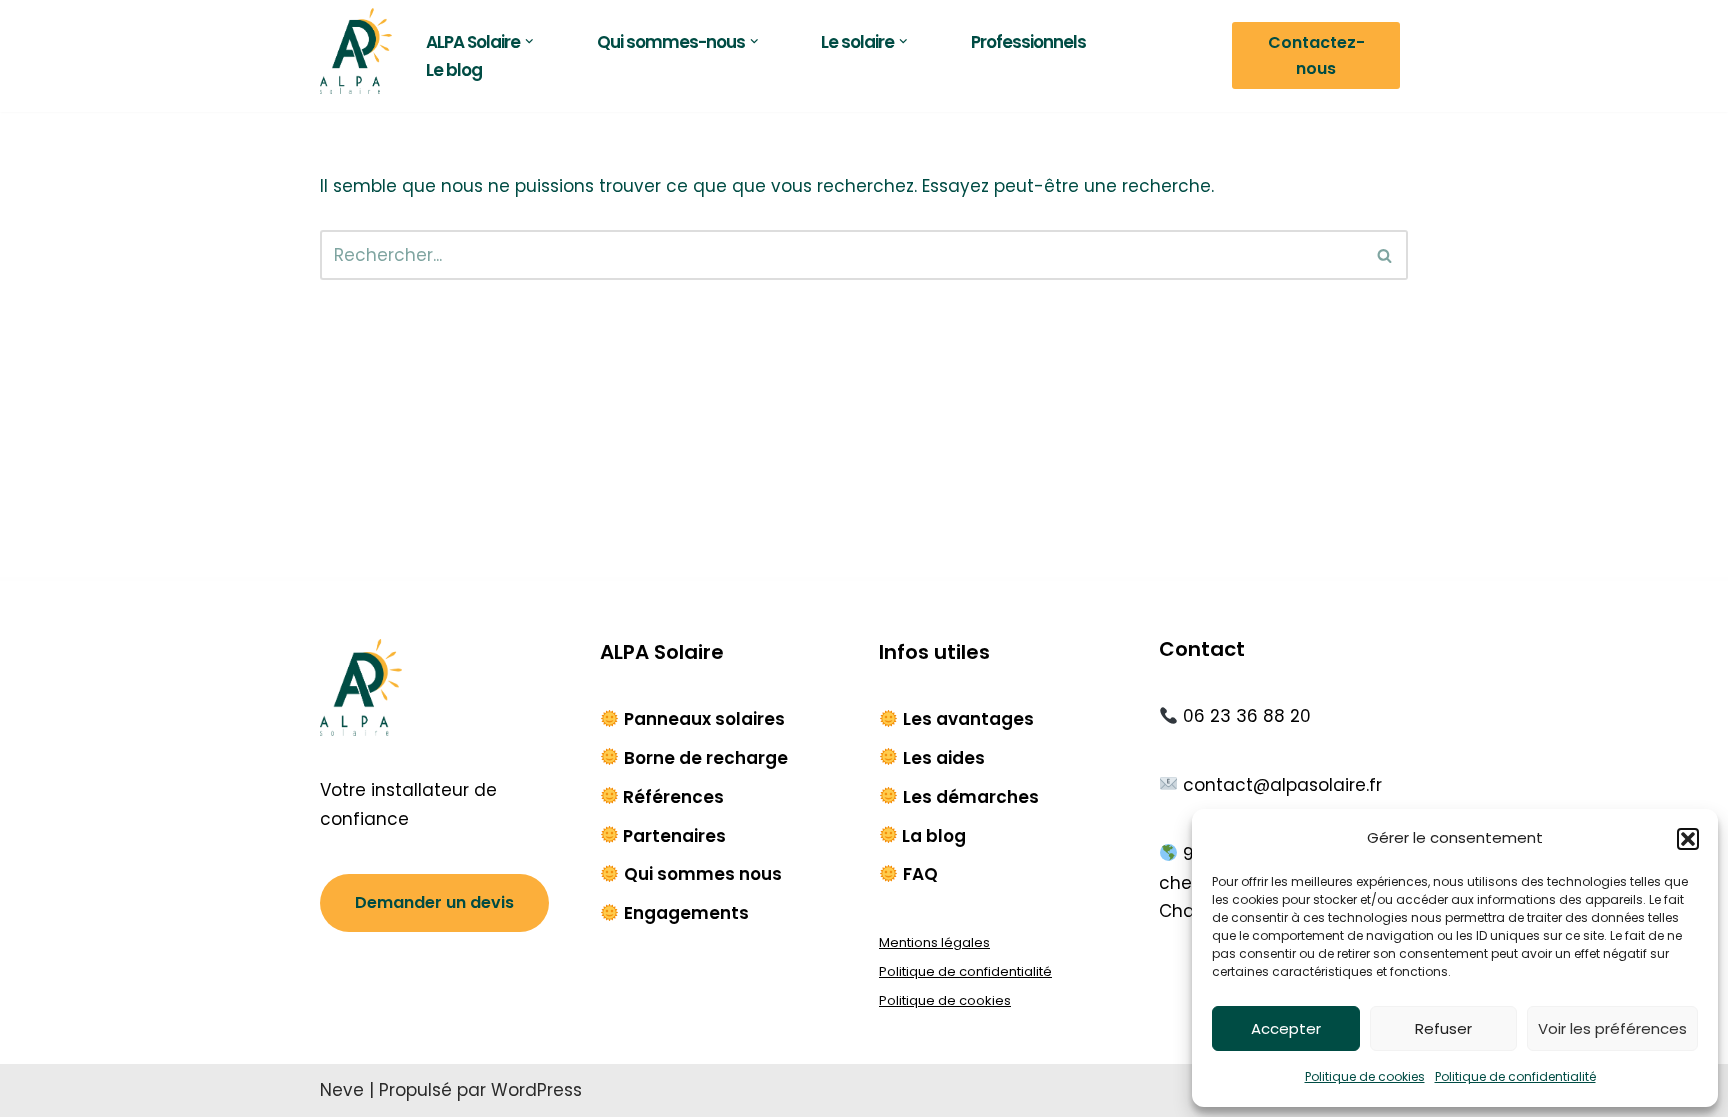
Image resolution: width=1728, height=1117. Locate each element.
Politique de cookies (1365, 1076)
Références (673, 797)
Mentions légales (934, 942)
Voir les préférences (1612, 1028)
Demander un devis (434, 902)
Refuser (1443, 1028)
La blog (934, 836)
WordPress (536, 1090)
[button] (1688, 839)
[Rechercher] (1385, 255)
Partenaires (674, 836)
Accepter (1286, 1028)
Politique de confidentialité (1515, 1076)
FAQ (920, 874)
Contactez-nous (1316, 55)
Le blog (454, 70)
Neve (342, 1090)
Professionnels (1028, 42)
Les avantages (968, 719)
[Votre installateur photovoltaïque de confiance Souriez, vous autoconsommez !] (356, 51)
